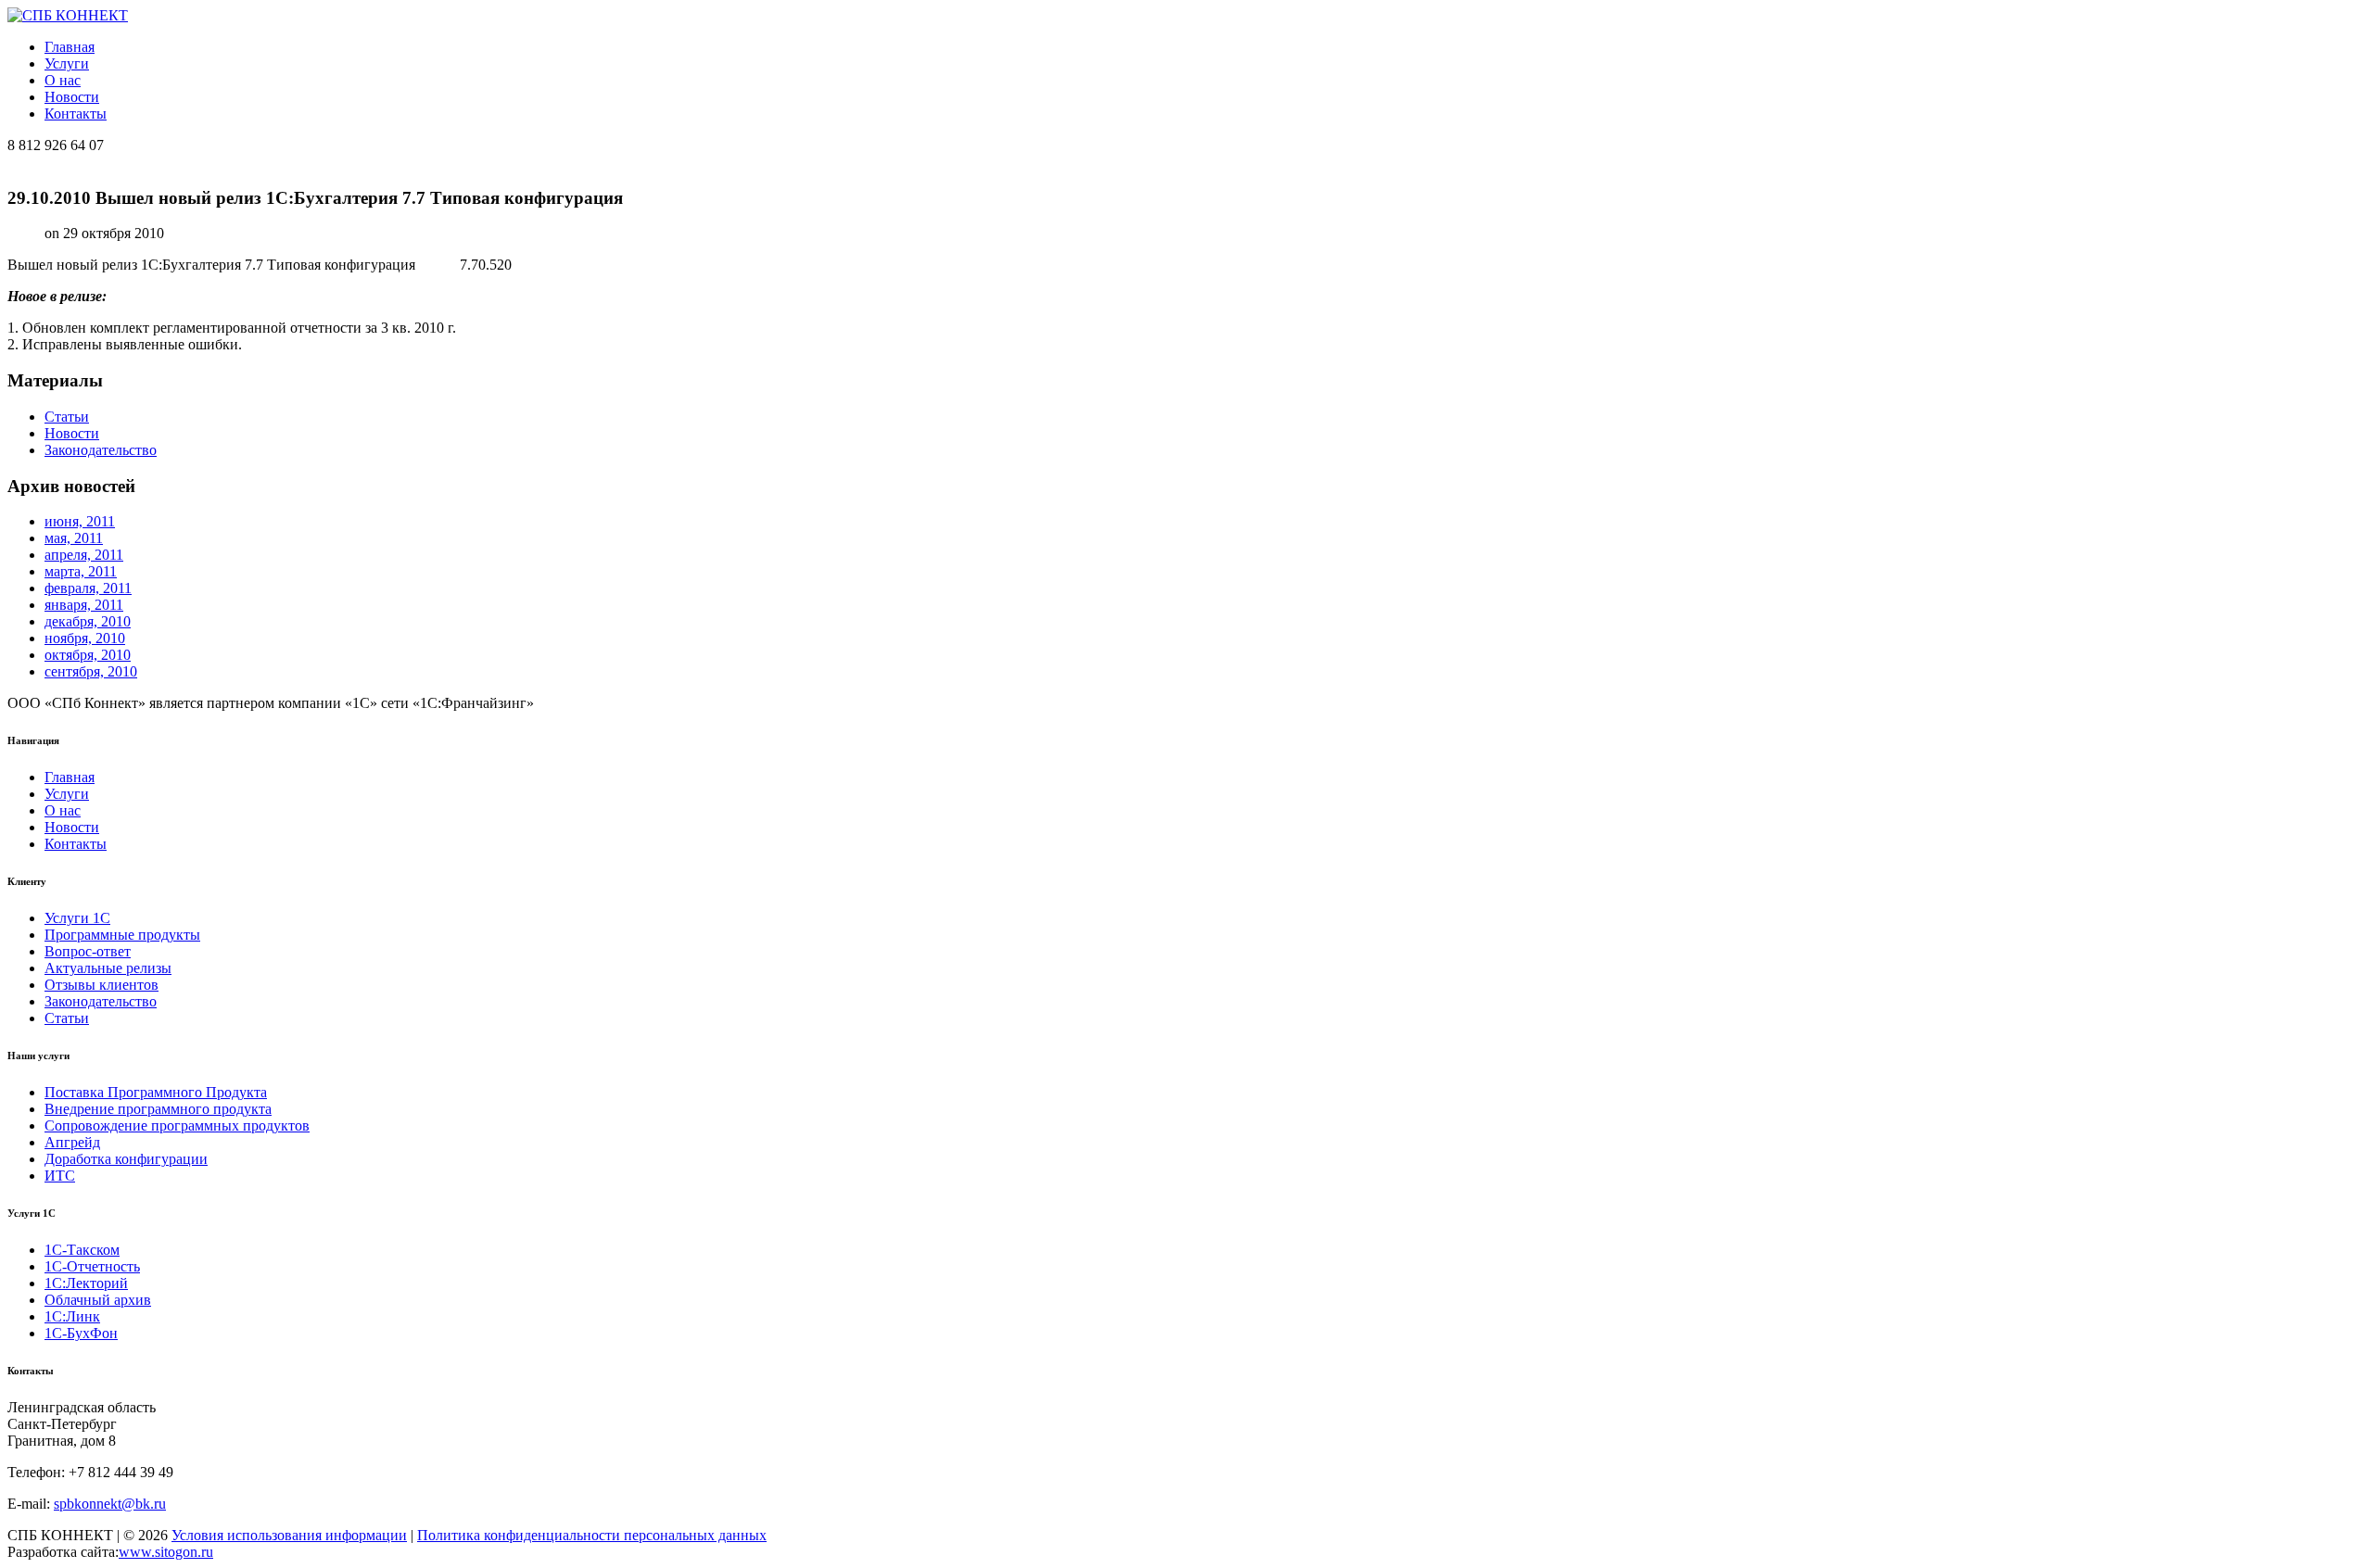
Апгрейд (72, 1142)
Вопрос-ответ (88, 951)
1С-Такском (82, 1250)
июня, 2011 (80, 521)
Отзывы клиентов (102, 985)
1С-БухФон (81, 1333)
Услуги (67, 63)
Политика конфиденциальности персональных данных (592, 1535)
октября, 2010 (88, 655)
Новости (72, 97)
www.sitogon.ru (166, 1552)
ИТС (60, 1176)
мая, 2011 (74, 538)
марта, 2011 (81, 571)
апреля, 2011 (84, 555)
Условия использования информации (289, 1535)
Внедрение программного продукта (158, 1109)
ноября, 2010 (85, 638)
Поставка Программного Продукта (156, 1092)
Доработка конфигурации (126, 1159)
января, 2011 (84, 605)
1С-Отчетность (92, 1266)
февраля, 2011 (88, 588)
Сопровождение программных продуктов (177, 1125)
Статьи (67, 417)
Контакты (76, 114)
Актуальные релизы (108, 968)
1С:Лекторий (86, 1283)
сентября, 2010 (91, 671)
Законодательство (101, 450)
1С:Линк (72, 1316)
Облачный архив (98, 1300)
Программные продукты (122, 935)
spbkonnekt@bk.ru (110, 1504)
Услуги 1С (77, 918)
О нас (63, 80)
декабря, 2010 (88, 621)
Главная (70, 47)
